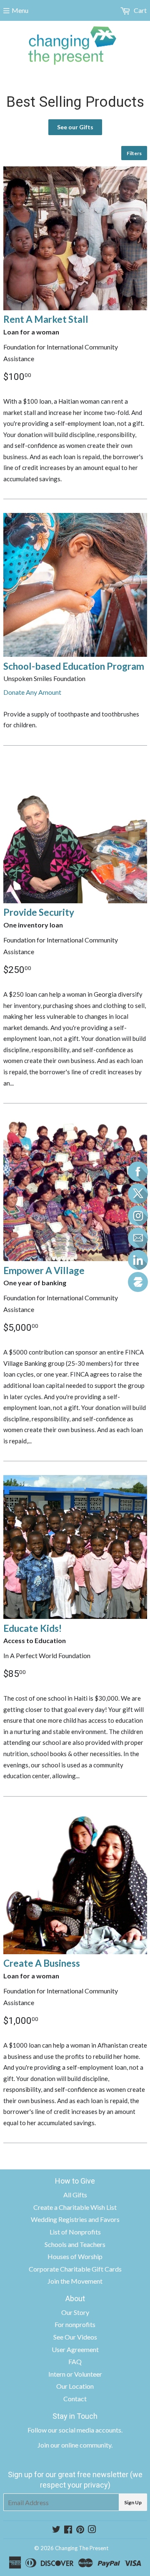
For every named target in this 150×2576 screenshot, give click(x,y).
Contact (75, 2399)
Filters (134, 153)
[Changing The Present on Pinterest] (80, 2530)
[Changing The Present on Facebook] (68, 2530)
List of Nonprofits (75, 2232)
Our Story (75, 2312)
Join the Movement (75, 2281)
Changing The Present (82, 2548)
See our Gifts (75, 127)
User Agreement (75, 2349)
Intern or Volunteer (75, 2374)
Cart (140, 10)
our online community (81, 2445)
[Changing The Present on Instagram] (92, 2530)
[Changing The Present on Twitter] (56, 2530)
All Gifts (75, 2195)
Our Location (75, 2386)
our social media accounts (85, 2430)
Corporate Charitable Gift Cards (75, 2269)
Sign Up (133, 2502)
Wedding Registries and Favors (75, 2219)
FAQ (75, 2361)
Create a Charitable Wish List (75, 2207)
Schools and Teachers (75, 2244)
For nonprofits (75, 2324)
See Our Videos (75, 2337)
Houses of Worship (75, 2256)
